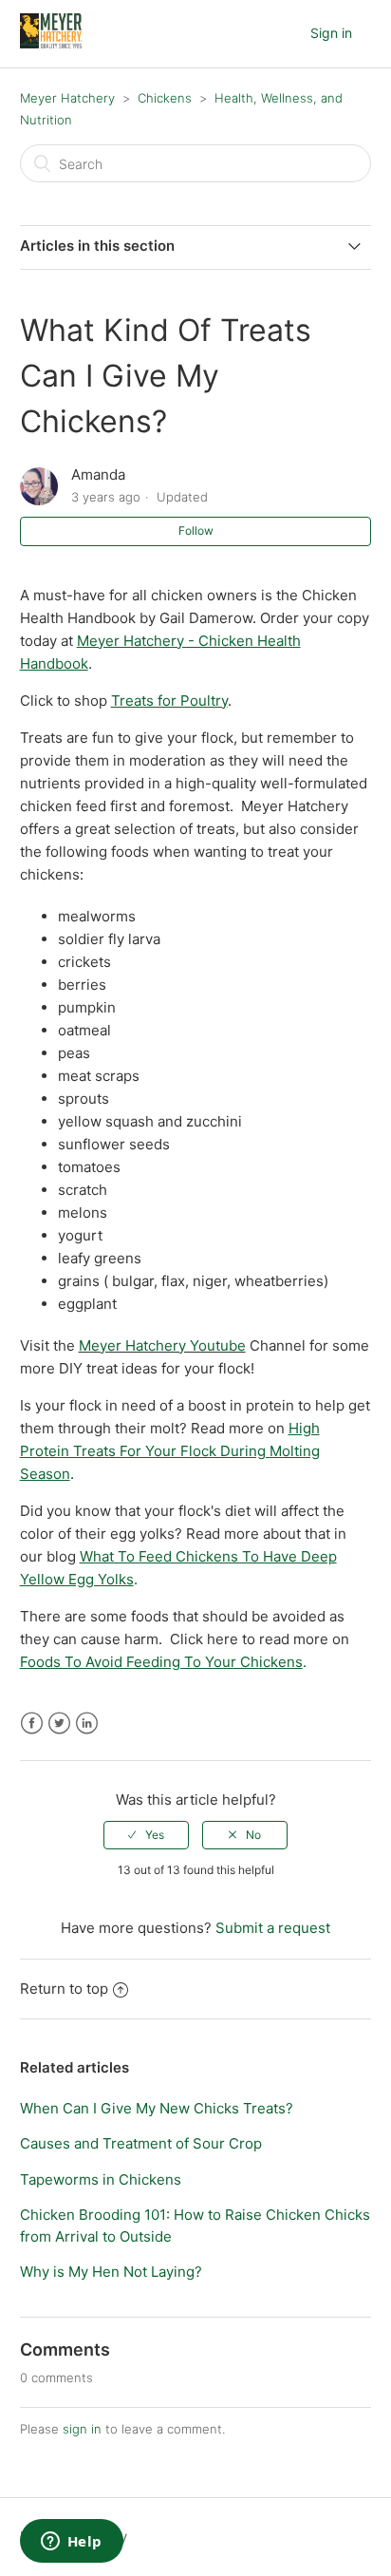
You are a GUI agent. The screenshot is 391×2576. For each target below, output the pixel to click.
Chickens (165, 98)
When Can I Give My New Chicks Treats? (157, 2108)
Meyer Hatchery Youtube (162, 1345)
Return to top (64, 1989)
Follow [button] (196, 530)
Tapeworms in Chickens (101, 2179)
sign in (82, 2429)
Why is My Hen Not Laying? (111, 2272)
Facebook (32, 1724)
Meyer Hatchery (67, 98)
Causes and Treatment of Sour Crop (141, 2143)
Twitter (59, 1724)
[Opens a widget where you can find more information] (71, 2543)
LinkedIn (87, 1724)
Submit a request (273, 1928)
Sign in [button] (331, 33)
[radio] (146, 1835)
